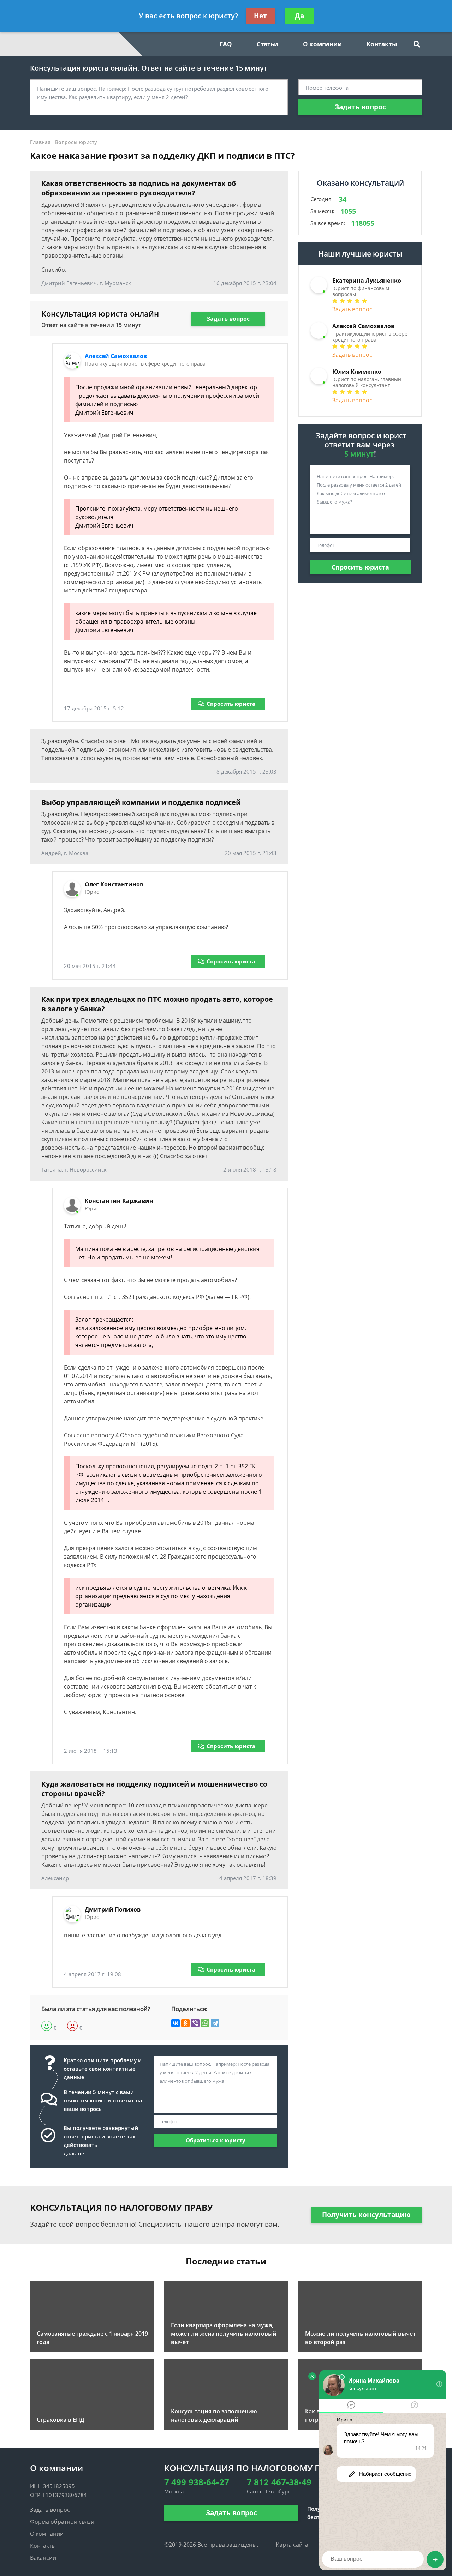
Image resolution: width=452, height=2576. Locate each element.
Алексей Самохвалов (116, 356)
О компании (322, 44)
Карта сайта (292, 2545)
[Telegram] (215, 2023)
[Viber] (195, 2023)
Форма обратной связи (62, 2522)
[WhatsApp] (205, 2023)
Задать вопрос (360, 107)
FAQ (226, 44)
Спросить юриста (231, 704)
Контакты (382, 44)
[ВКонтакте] (176, 2023)
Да (299, 16)
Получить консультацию (366, 2215)
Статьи (267, 44)
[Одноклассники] (185, 2023)
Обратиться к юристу (216, 2140)
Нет (260, 16)
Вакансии (43, 2558)
